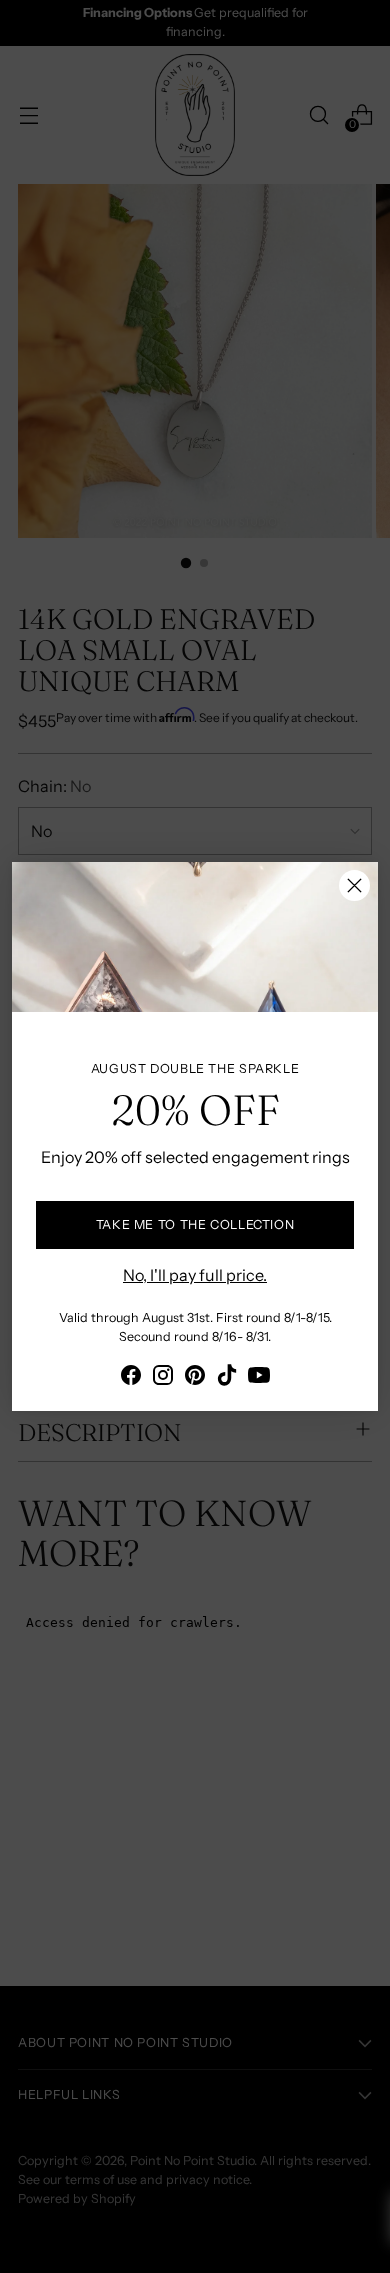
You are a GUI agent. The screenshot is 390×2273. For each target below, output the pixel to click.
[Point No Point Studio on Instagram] (163, 1378)
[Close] (354, 885)
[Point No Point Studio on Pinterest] (195, 1378)
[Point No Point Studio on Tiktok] (227, 1378)
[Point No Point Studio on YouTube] (259, 1378)
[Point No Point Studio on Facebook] (131, 1378)
